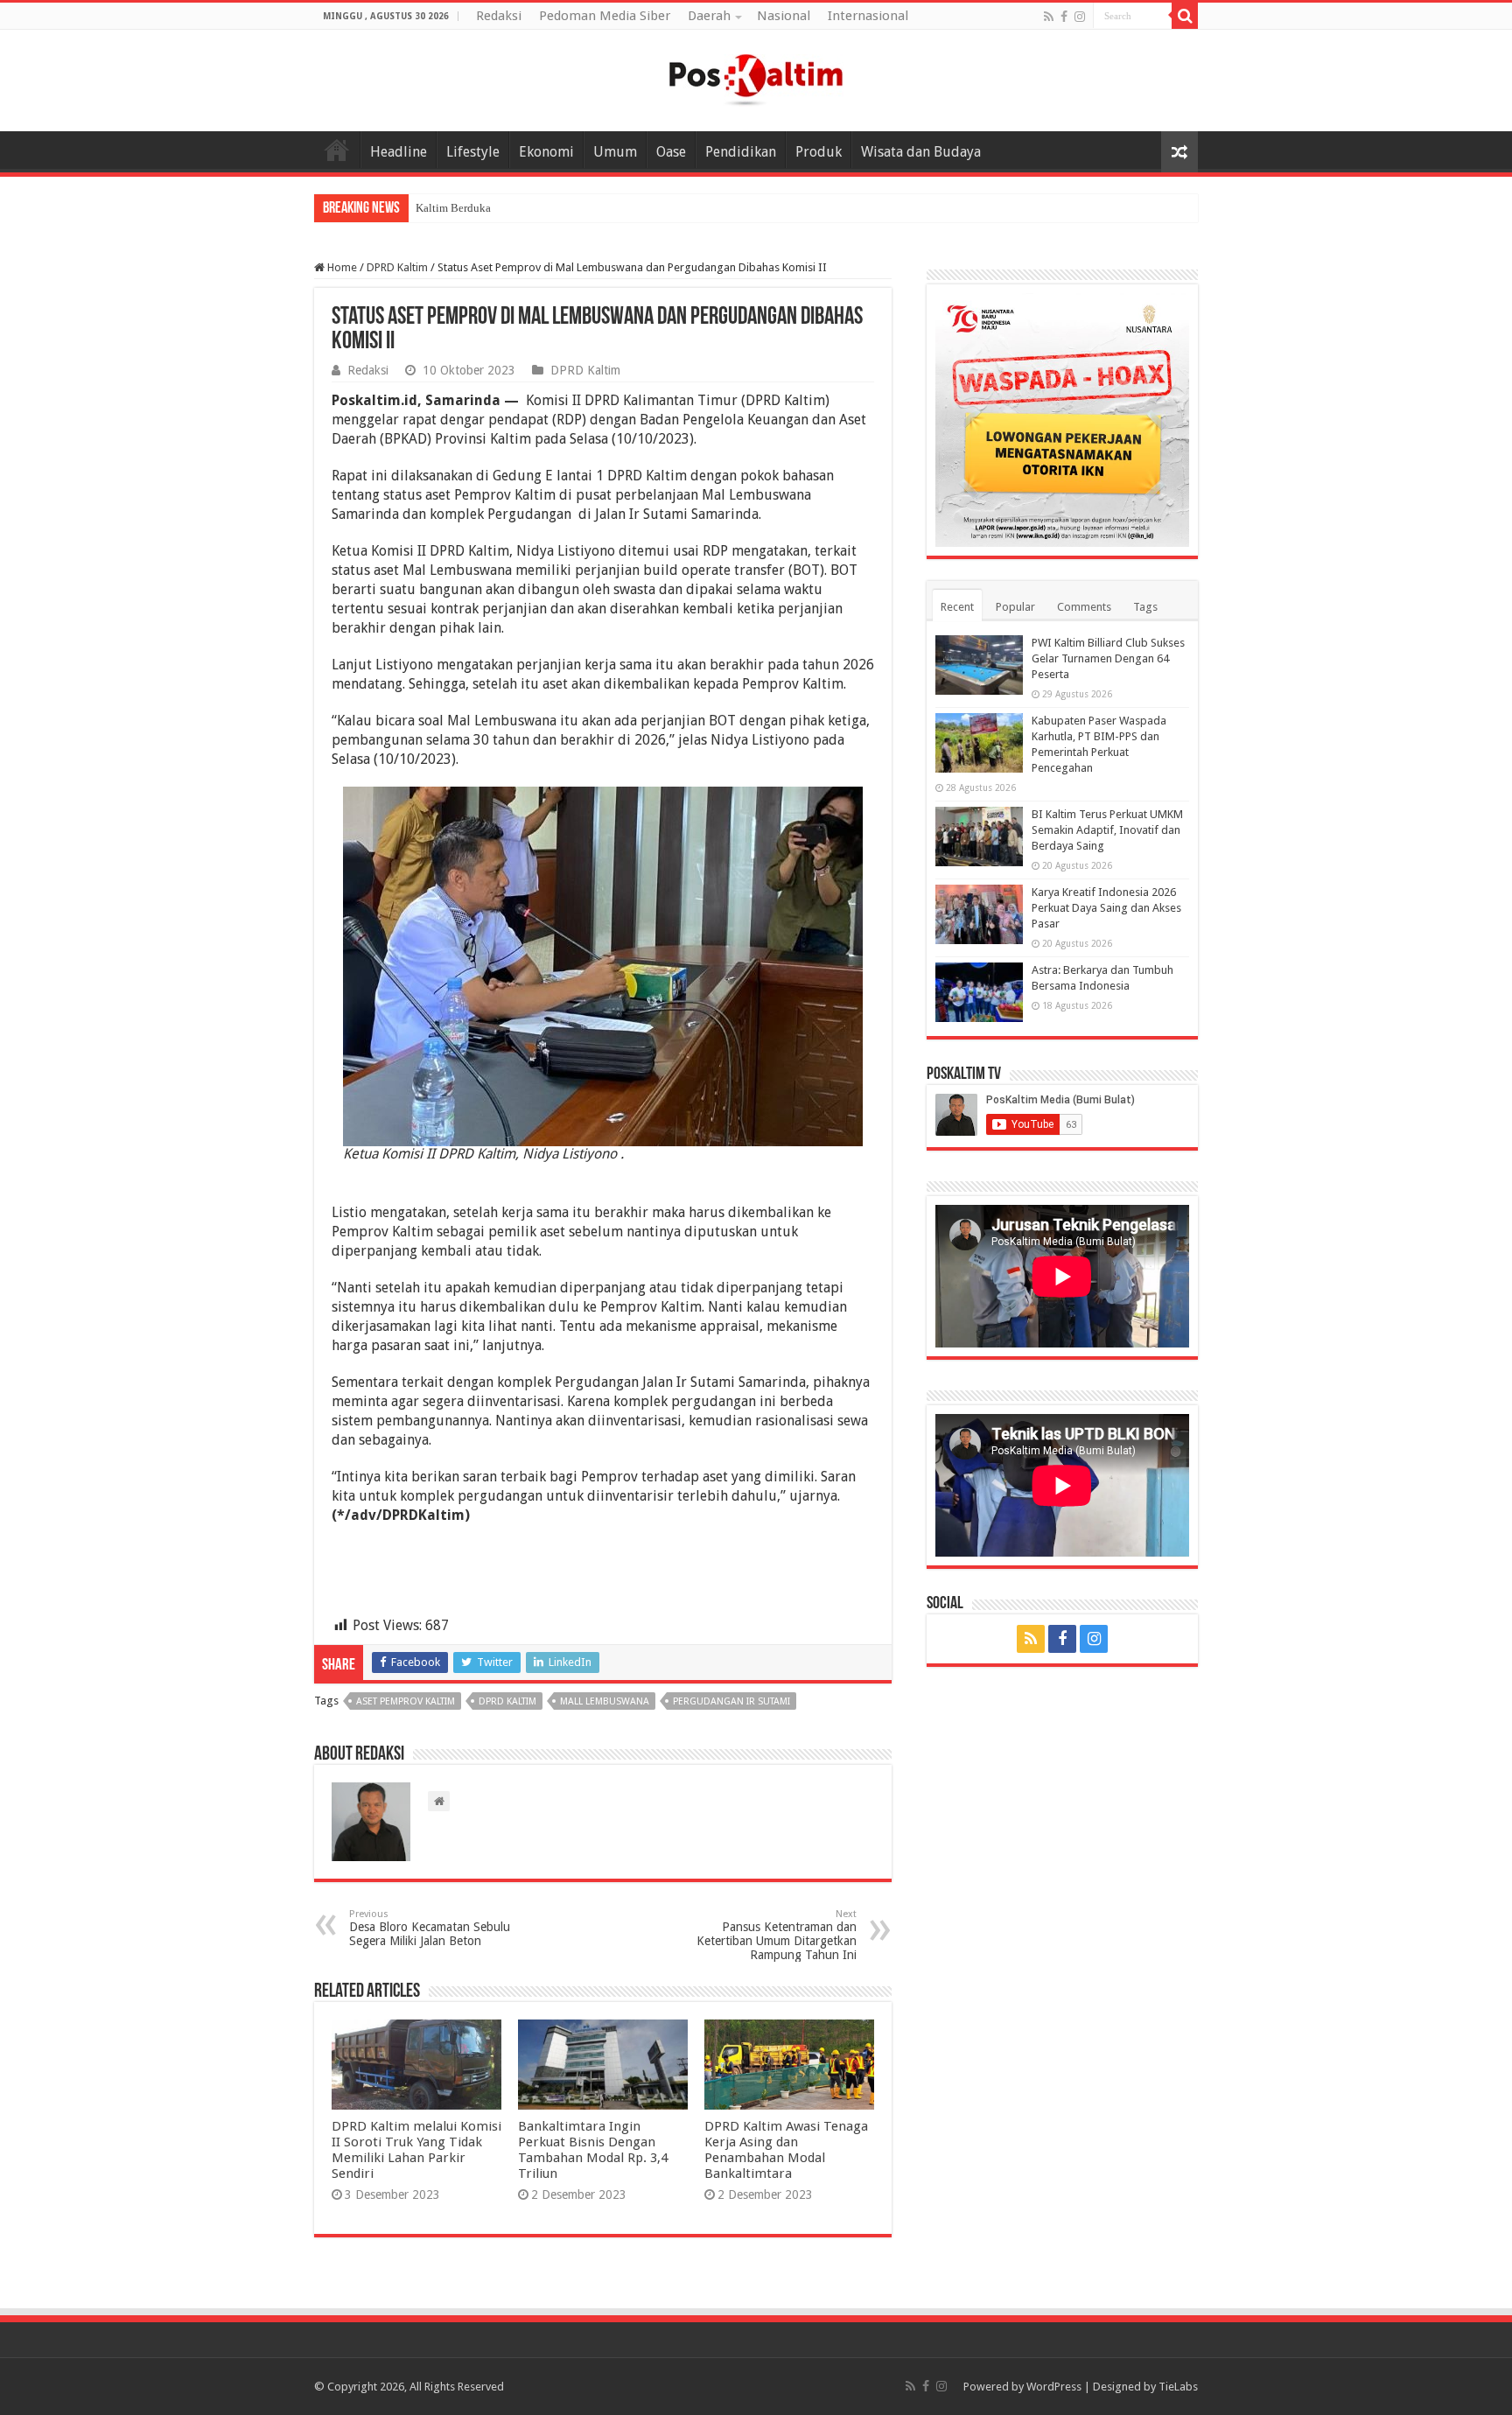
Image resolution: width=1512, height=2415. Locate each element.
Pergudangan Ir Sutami (731, 1701)
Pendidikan (741, 152)
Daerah (709, 16)
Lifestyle (473, 152)
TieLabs (1178, 2387)
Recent (957, 607)
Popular (1015, 607)
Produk (819, 152)
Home (337, 150)
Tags (1145, 607)
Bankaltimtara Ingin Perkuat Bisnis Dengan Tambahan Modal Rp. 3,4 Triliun (593, 2150)
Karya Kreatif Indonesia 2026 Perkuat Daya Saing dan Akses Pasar (1106, 908)
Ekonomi (546, 152)
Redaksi (499, 16)
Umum (615, 152)
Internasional (868, 16)
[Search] (1185, 16)
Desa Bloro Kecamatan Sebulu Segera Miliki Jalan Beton (430, 1928)
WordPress (1054, 2387)
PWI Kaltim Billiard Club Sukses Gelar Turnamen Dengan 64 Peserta (1108, 658)
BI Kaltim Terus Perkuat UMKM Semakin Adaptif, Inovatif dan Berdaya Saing (1107, 830)
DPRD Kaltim (397, 267)
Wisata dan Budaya (921, 152)
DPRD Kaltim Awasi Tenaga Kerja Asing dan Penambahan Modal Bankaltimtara (786, 2150)
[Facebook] (1064, 17)
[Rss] (1049, 17)
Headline (399, 152)
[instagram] (1080, 17)
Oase (671, 152)
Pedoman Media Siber (605, 16)
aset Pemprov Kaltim (406, 1701)
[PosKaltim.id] (756, 77)
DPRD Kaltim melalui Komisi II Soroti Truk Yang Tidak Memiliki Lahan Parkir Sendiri (416, 2150)
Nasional (784, 16)
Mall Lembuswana (605, 1701)
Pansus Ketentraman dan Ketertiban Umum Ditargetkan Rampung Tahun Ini (777, 1935)
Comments (1084, 607)
